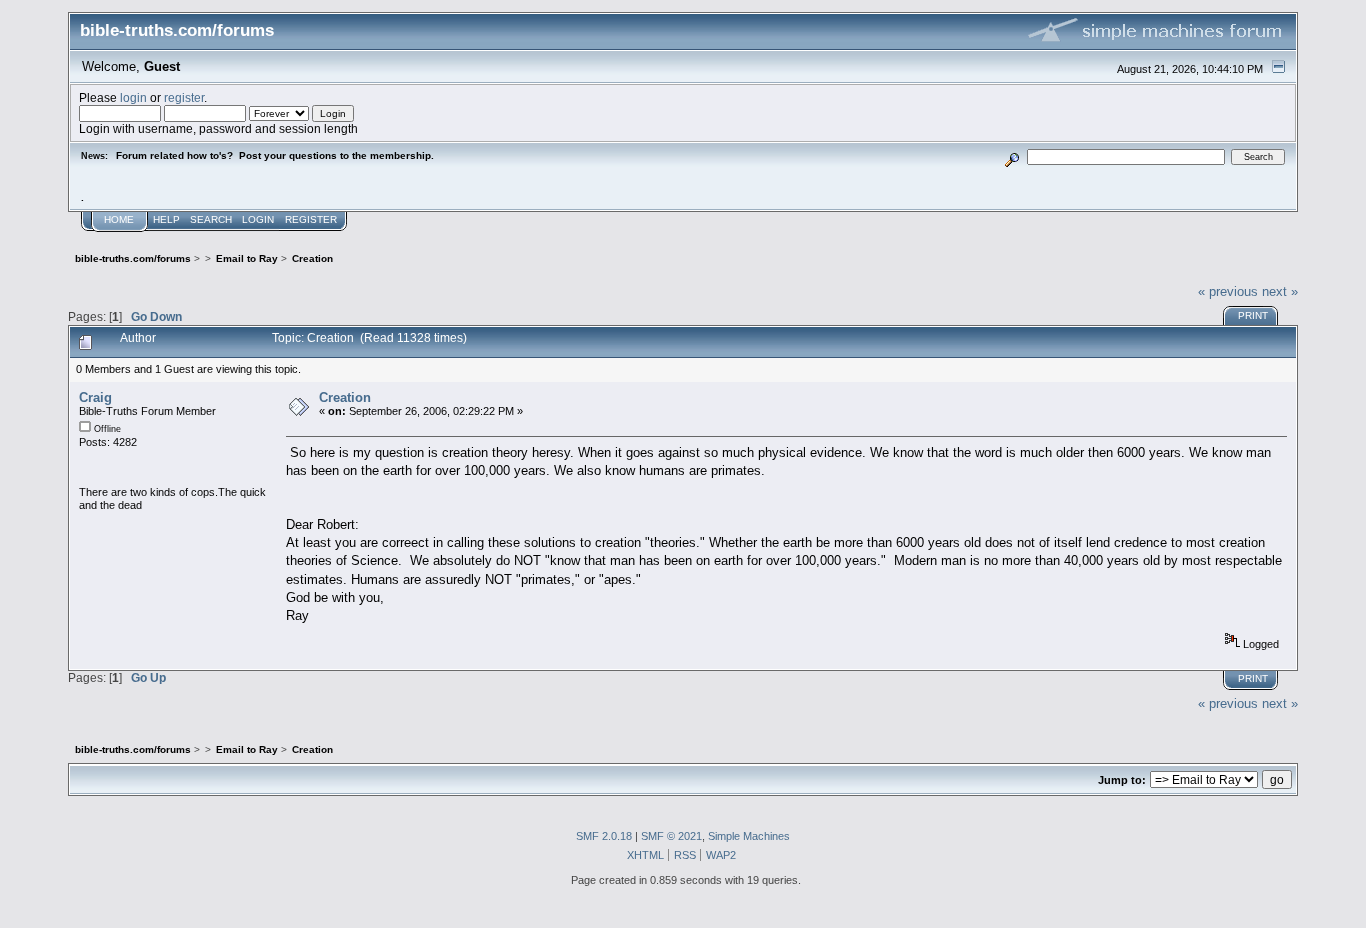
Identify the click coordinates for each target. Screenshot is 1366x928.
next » (1280, 291)
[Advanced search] (1011, 156)
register (184, 97)
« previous (1228, 291)
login (133, 97)
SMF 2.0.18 (604, 836)
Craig (95, 397)
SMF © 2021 (671, 836)
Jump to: (1122, 780)
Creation (345, 397)
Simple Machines (749, 836)
